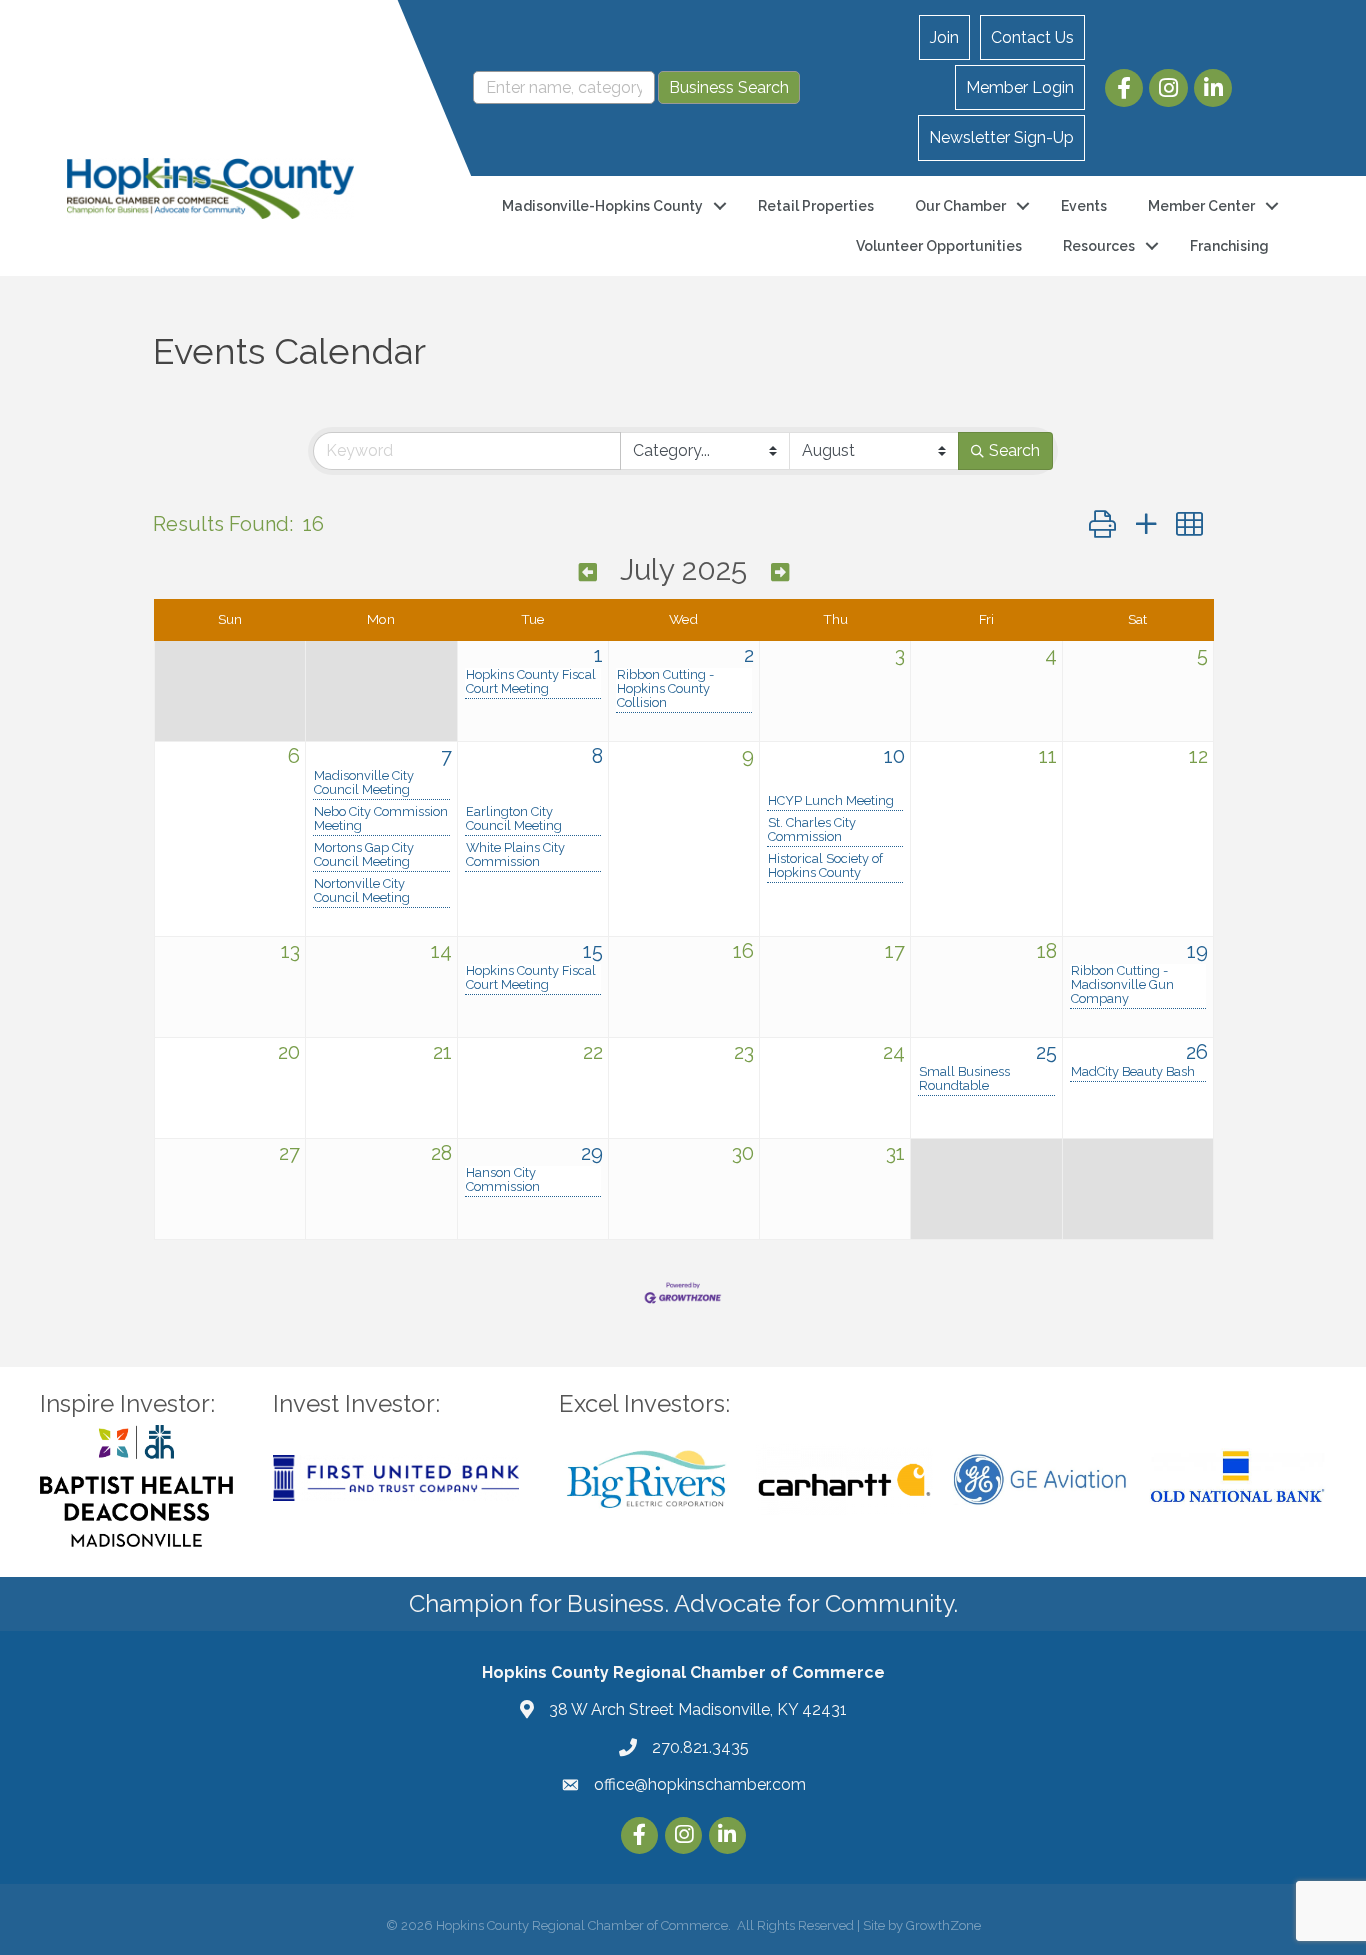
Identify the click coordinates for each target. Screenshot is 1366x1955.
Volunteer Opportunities (939, 246)
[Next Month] (780, 572)
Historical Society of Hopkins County (825, 866)
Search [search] (1014, 450)
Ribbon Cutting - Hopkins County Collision (665, 689)
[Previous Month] (588, 572)
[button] (1102, 524)
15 (593, 951)
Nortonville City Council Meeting (362, 891)
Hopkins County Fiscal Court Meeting (531, 682)
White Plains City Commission (515, 855)
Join (944, 37)
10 (894, 756)
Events (1084, 206)
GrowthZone (943, 1925)
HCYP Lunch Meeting (831, 801)
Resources (1099, 246)
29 (592, 1153)
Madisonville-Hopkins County (602, 206)
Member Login (1020, 87)
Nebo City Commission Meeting (381, 819)
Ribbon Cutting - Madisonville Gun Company (1122, 985)
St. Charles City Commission (812, 830)
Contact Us (1032, 37)
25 (1046, 1052)
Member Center (1201, 206)
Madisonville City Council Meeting (364, 783)
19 (1197, 951)
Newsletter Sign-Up (1001, 137)
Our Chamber (960, 206)
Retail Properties (816, 206)
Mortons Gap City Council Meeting (364, 855)
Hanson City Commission (503, 1180)
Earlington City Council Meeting (514, 819)
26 (1197, 1052)
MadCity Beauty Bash (1133, 1072)
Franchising (1229, 246)
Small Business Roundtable (964, 1079)
